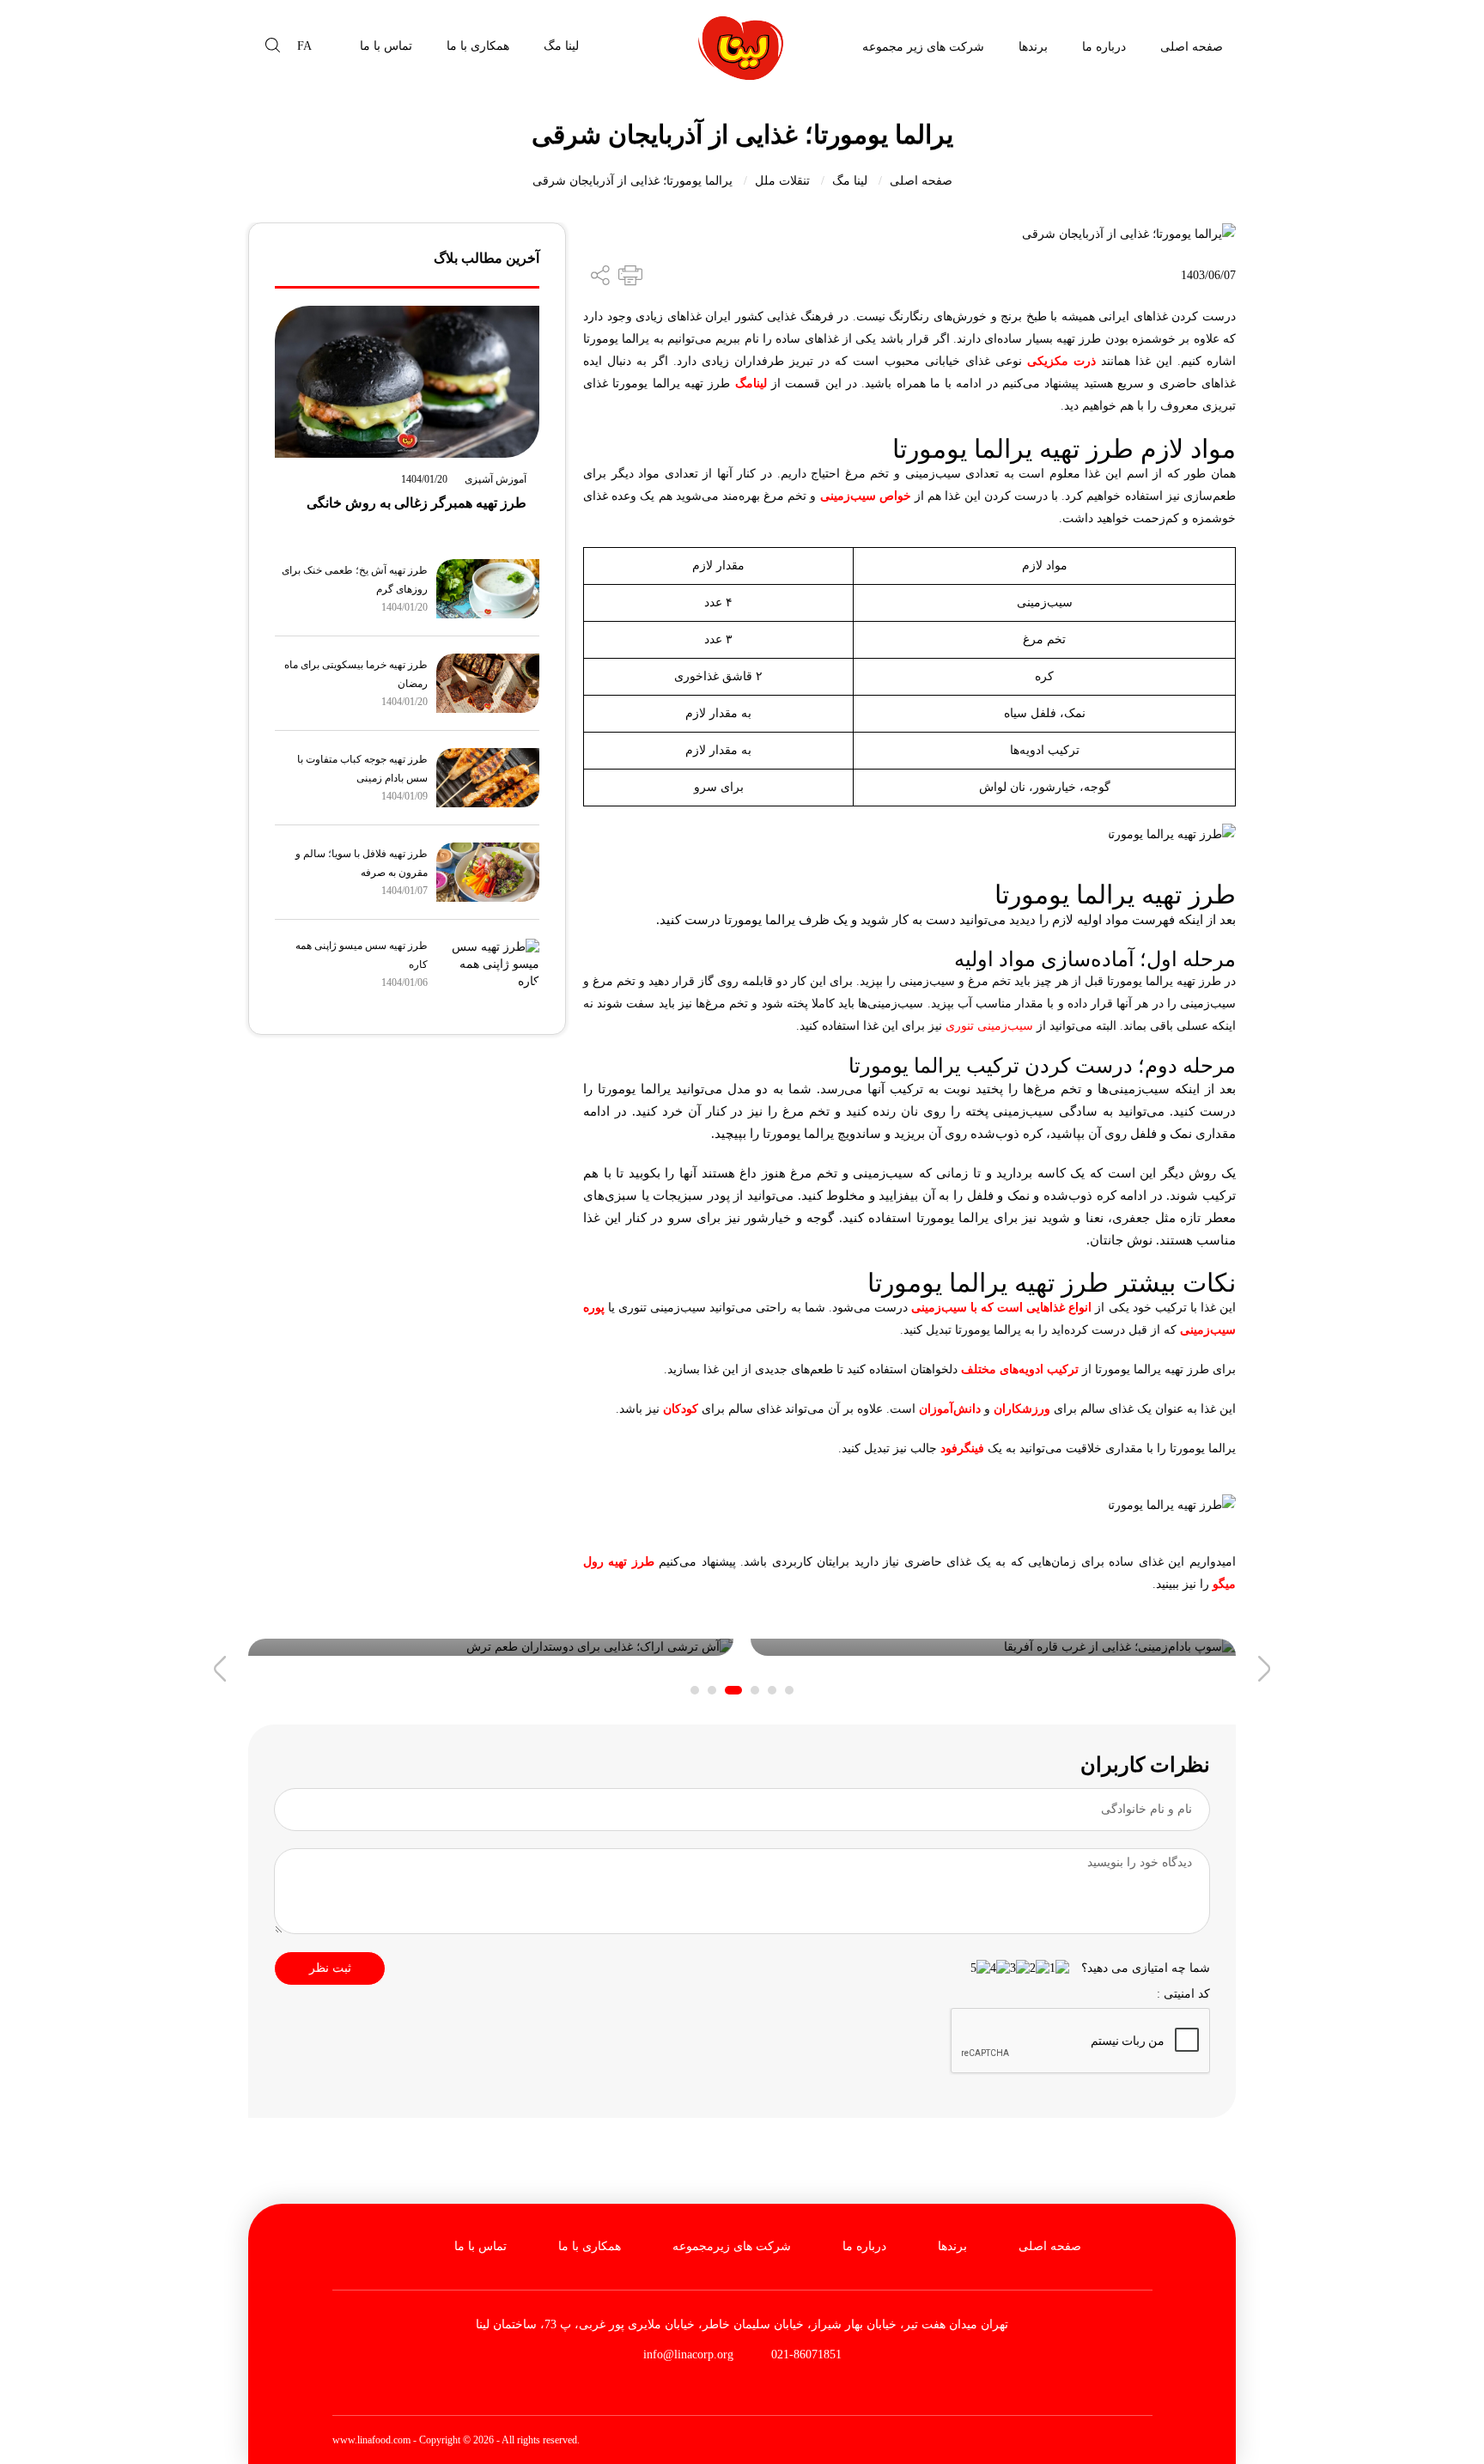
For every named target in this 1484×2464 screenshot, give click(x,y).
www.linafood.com (371, 2440)
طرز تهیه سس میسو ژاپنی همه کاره (362, 955)
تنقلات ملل (782, 181)
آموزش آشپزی (496, 479)
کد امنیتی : (1183, 1994)
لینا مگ (561, 46)
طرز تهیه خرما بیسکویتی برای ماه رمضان (356, 674)
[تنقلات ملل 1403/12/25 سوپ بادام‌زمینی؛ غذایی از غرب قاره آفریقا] (993, 1647)
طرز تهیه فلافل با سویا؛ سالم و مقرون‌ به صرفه (362, 863)
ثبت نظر (330, 1968)
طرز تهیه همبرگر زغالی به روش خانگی (417, 503)
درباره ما (1104, 47)
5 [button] (712, 1690)
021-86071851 (805, 2354)
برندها (1033, 47)
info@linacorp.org (688, 2354)
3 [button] (755, 1690)
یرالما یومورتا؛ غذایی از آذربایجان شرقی (633, 181)
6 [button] (695, 1690)
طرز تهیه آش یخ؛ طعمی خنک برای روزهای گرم (355, 580)
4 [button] (733, 1690)
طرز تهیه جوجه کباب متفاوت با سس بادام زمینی (362, 769)
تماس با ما (386, 46)
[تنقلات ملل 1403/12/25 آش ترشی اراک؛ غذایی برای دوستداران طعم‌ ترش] (491, 1647)
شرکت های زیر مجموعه (923, 47)
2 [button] (772, 1690)
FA (304, 46)
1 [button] (789, 1690)
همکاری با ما (478, 46)
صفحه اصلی (1192, 47)
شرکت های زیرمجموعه (732, 2246)
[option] (993, 1647)
